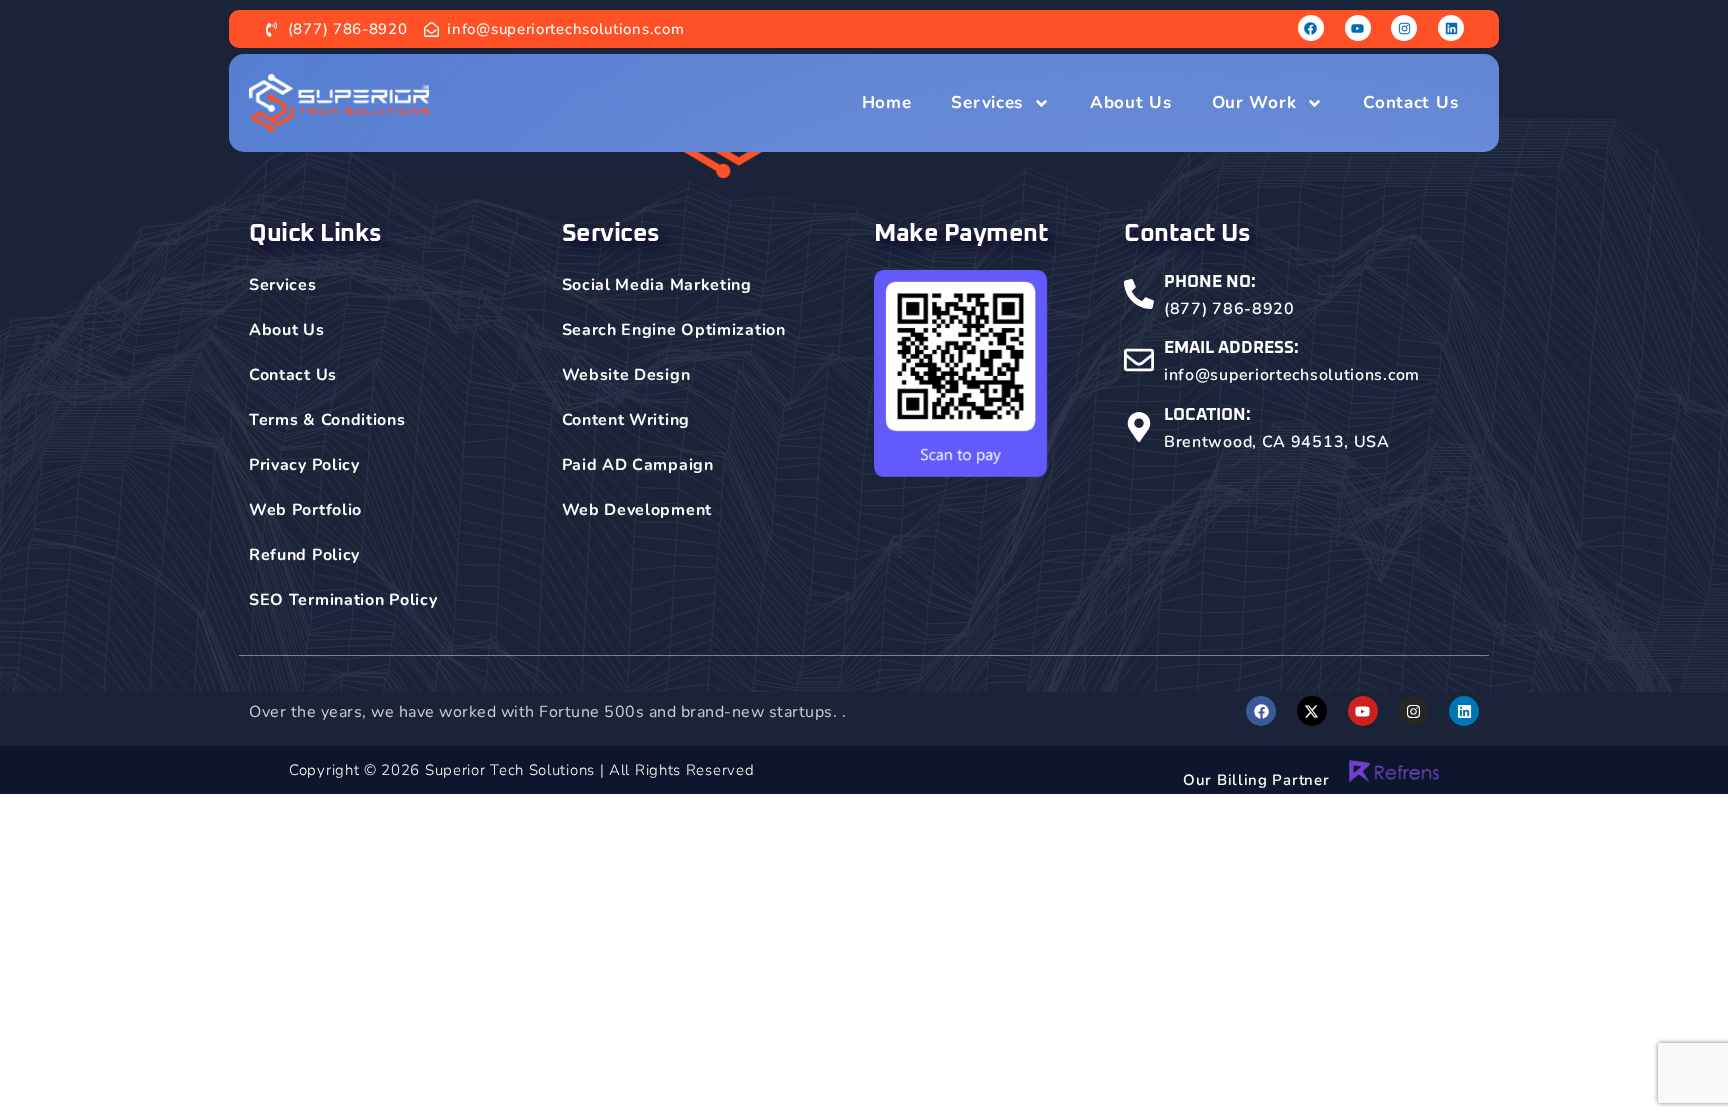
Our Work (1254, 102)
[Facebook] (1311, 28)
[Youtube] (1358, 28)
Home (887, 102)
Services (987, 102)
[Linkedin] (1451, 28)
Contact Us (1410, 102)
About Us (1131, 102)
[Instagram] (1404, 28)
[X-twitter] (1312, 711)
